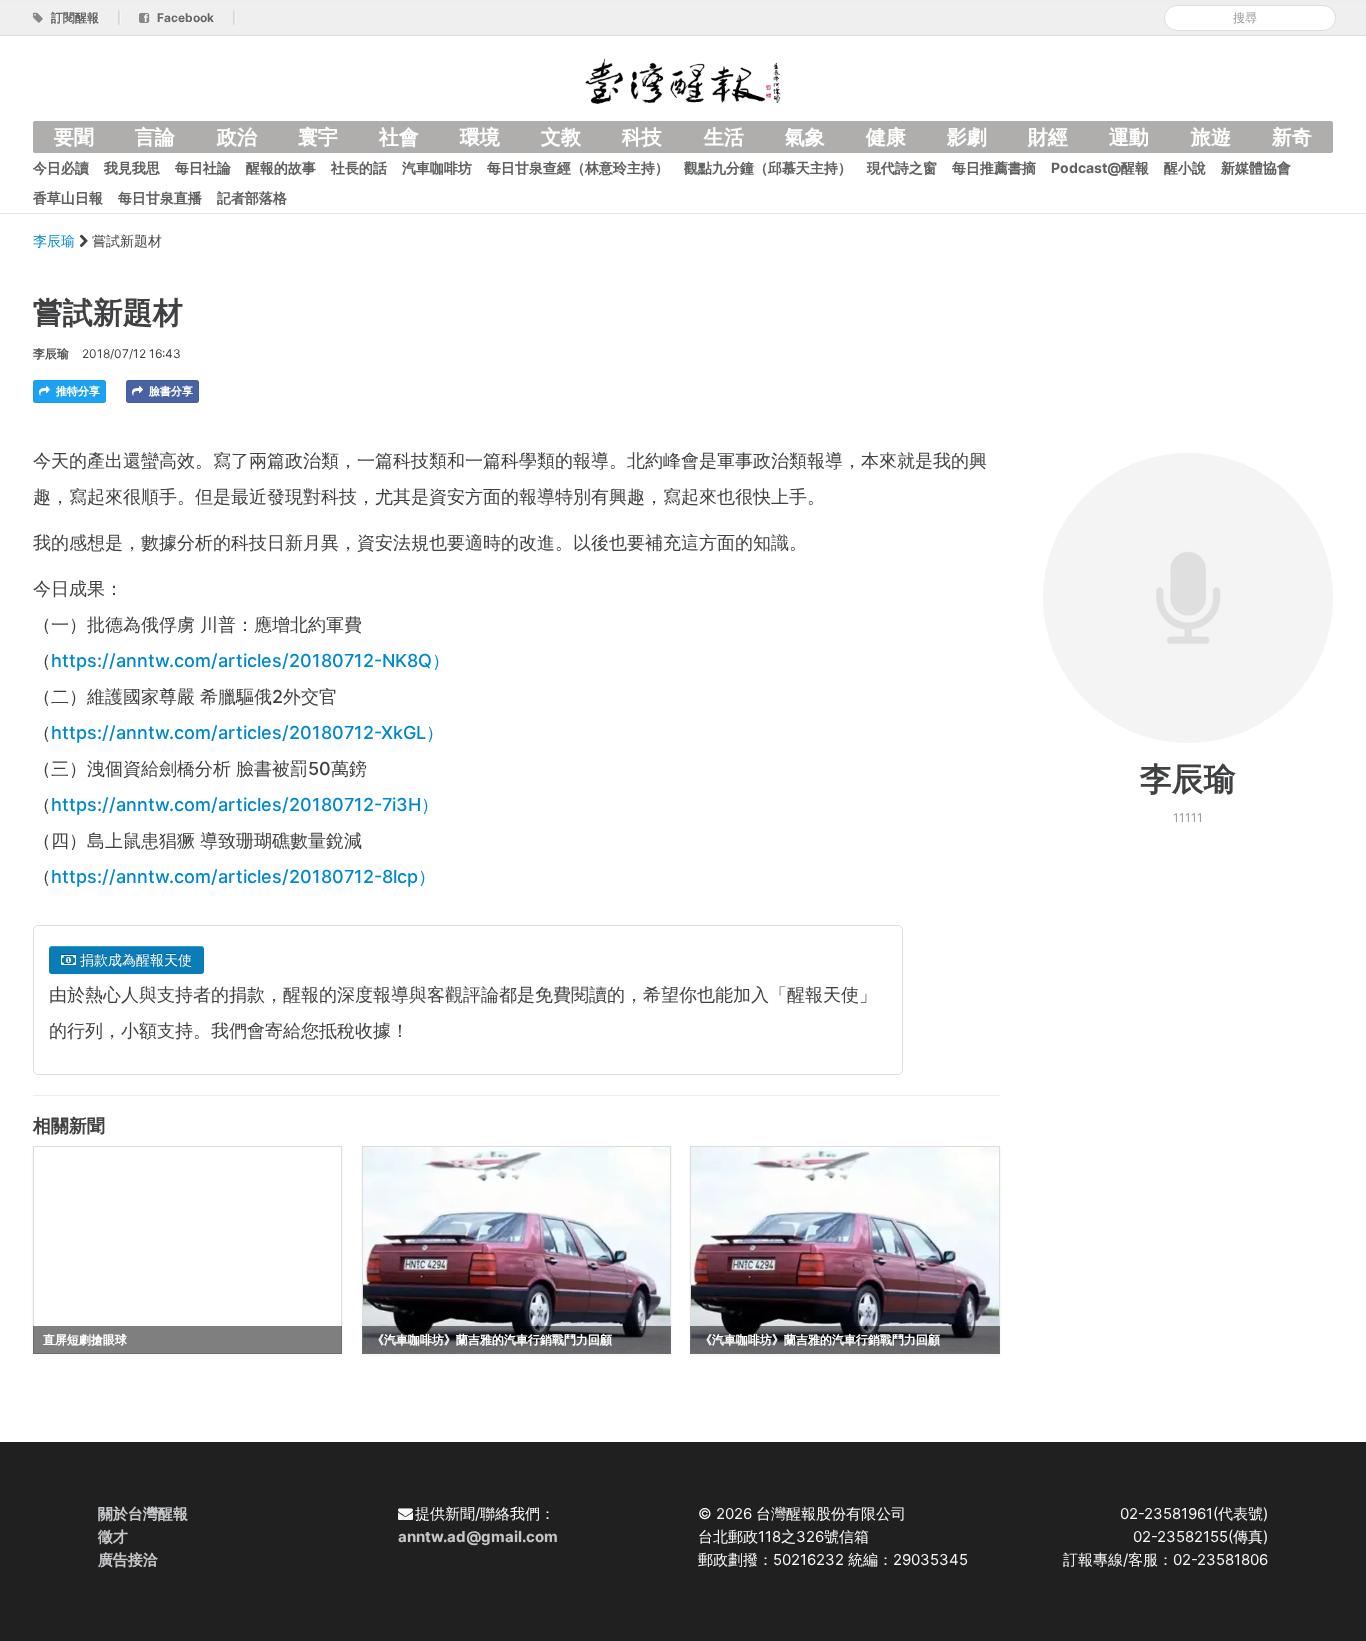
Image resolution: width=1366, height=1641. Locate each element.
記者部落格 (252, 197)
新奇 (1292, 137)
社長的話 (359, 167)
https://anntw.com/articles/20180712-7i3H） (245, 804)
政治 (237, 137)
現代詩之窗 (902, 167)
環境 (480, 137)
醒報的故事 (281, 167)
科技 (642, 137)
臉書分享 (169, 391)
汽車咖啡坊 (437, 167)
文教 (561, 137)
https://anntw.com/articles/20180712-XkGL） (247, 732)
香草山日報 (68, 197)
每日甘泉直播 (160, 197)
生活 (724, 137)
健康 (886, 137)
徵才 (113, 1536)
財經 (1048, 137)
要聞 (74, 137)
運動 (1129, 137)
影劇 (967, 137)
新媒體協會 (1256, 167)
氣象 (805, 137)
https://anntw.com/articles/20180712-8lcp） (243, 876)
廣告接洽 (128, 1559)
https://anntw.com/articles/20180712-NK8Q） (250, 660)
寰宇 (318, 137)
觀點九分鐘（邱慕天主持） (768, 167)
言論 (155, 137)
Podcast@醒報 (1100, 167)
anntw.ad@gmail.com (478, 1536)
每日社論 (203, 167)
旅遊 (1211, 137)
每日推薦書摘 (994, 167)
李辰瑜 (56, 240)
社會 (399, 137)
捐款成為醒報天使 (134, 959)
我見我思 (132, 167)
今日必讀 (61, 167)
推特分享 (76, 391)
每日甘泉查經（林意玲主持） (578, 167)
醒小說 (1185, 167)
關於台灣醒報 (143, 1513)
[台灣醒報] (683, 79)
